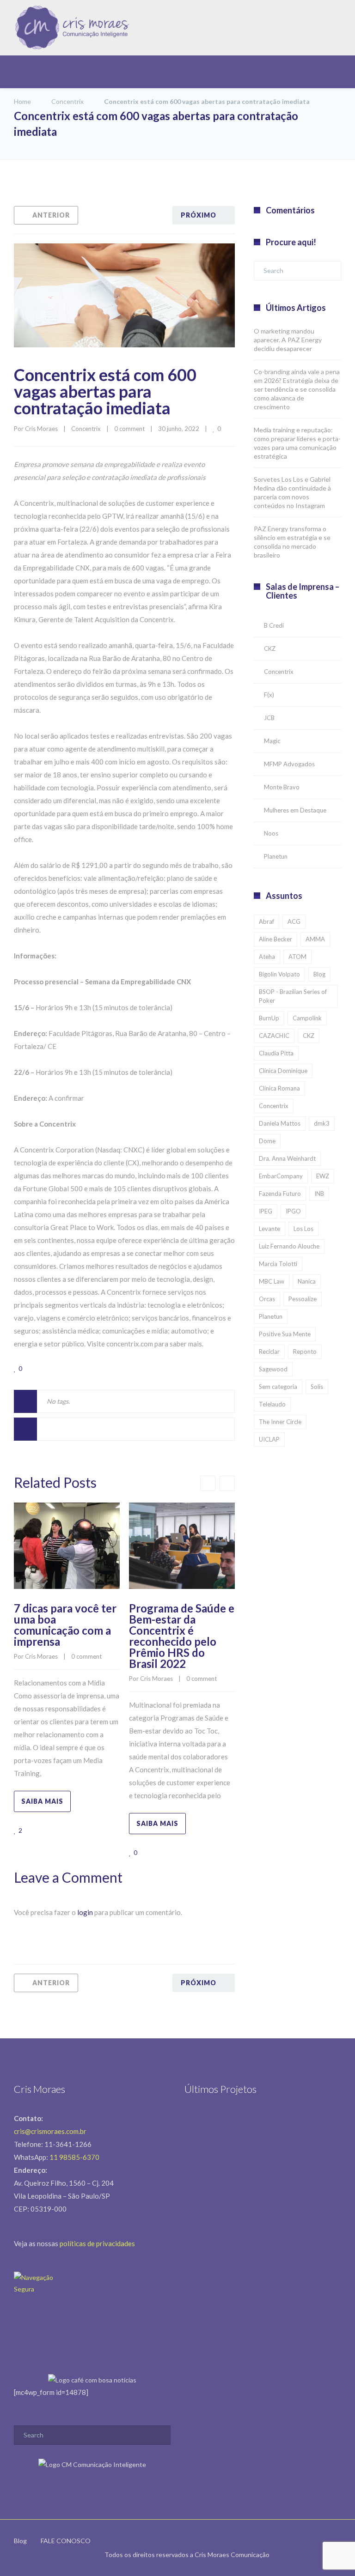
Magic (272, 741)
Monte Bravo (282, 787)
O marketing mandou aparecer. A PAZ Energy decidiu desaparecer (288, 340)
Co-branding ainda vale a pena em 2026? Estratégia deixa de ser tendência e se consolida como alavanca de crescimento (297, 389)
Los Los (303, 1229)
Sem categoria (278, 1387)
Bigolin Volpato (279, 974)
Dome (267, 1141)
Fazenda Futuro (280, 1194)
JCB (269, 718)
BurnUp (269, 1018)
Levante (269, 1229)
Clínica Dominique (283, 1071)
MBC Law (272, 1281)
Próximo (199, 215)
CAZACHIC (274, 1036)
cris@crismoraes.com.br (50, 2131)
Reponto (305, 1352)
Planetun (276, 856)
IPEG (266, 1211)
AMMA (315, 939)
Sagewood (273, 1369)
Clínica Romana (279, 1088)
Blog (319, 974)
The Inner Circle (280, 1422)
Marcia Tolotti (278, 1264)
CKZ (270, 649)
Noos (271, 833)
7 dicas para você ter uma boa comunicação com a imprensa (65, 1625)
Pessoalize (303, 1299)
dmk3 (322, 1123)
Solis (317, 1387)
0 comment (129, 429)
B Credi (274, 625)
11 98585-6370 (74, 2157)
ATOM (297, 957)
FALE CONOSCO (66, 2541)
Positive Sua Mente (285, 1334)
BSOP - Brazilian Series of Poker (293, 996)
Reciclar (269, 1352)
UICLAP (269, 1439)
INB (319, 1194)
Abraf (266, 921)
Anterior (51, 215)
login (85, 1912)
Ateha (267, 957)
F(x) (269, 695)
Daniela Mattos (280, 1123)
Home (22, 101)
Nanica (307, 1281)
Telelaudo (272, 1404)
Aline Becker (275, 939)
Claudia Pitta (276, 1053)
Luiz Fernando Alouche (289, 1246)
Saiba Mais (42, 1801)
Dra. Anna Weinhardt (287, 1158)
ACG (294, 921)
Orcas (267, 1299)
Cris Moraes (41, 429)
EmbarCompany (281, 1176)
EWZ (323, 1176)
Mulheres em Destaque (295, 810)
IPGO (293, 1211)
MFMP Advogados (289, 764)
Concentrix (67, 101)
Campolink (307, 1018)
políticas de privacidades (97, 2243)
